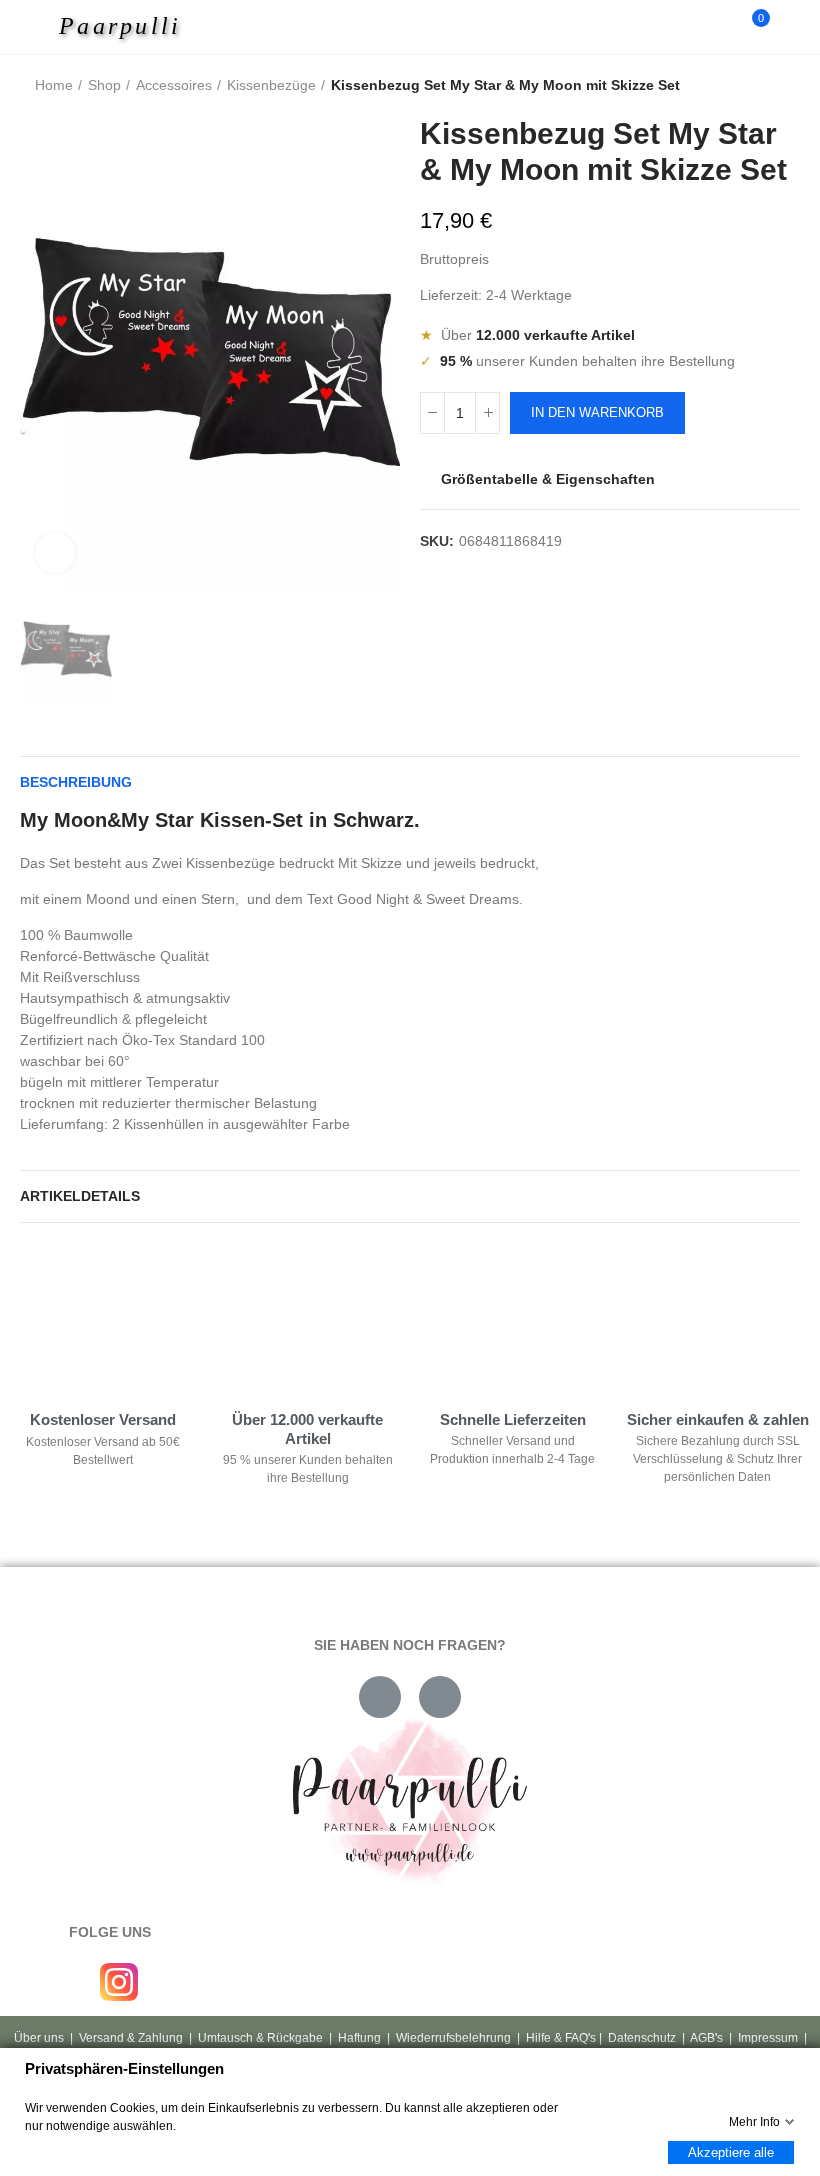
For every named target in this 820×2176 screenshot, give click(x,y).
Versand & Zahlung (131, 2038)
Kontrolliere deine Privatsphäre (131, 1303)
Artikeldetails (80, 1196)
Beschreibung (76, 782)
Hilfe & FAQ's (561, 2038)
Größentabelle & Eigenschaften (548, 479)
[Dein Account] (790, 27)
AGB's (706, 2038)
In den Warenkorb (597, 412)
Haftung (359, 2038)
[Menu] (41, 27)
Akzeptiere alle (731, 2152)
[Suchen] (718, 27)
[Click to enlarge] (55, 553)
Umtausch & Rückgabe (260, 2038)
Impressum (768, 2038)
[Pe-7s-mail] (380, 1697)
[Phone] (440, 1697)
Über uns (39, 2038)
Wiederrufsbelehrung (453, 2038)
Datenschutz (642, 2038)
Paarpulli (120, 26)
